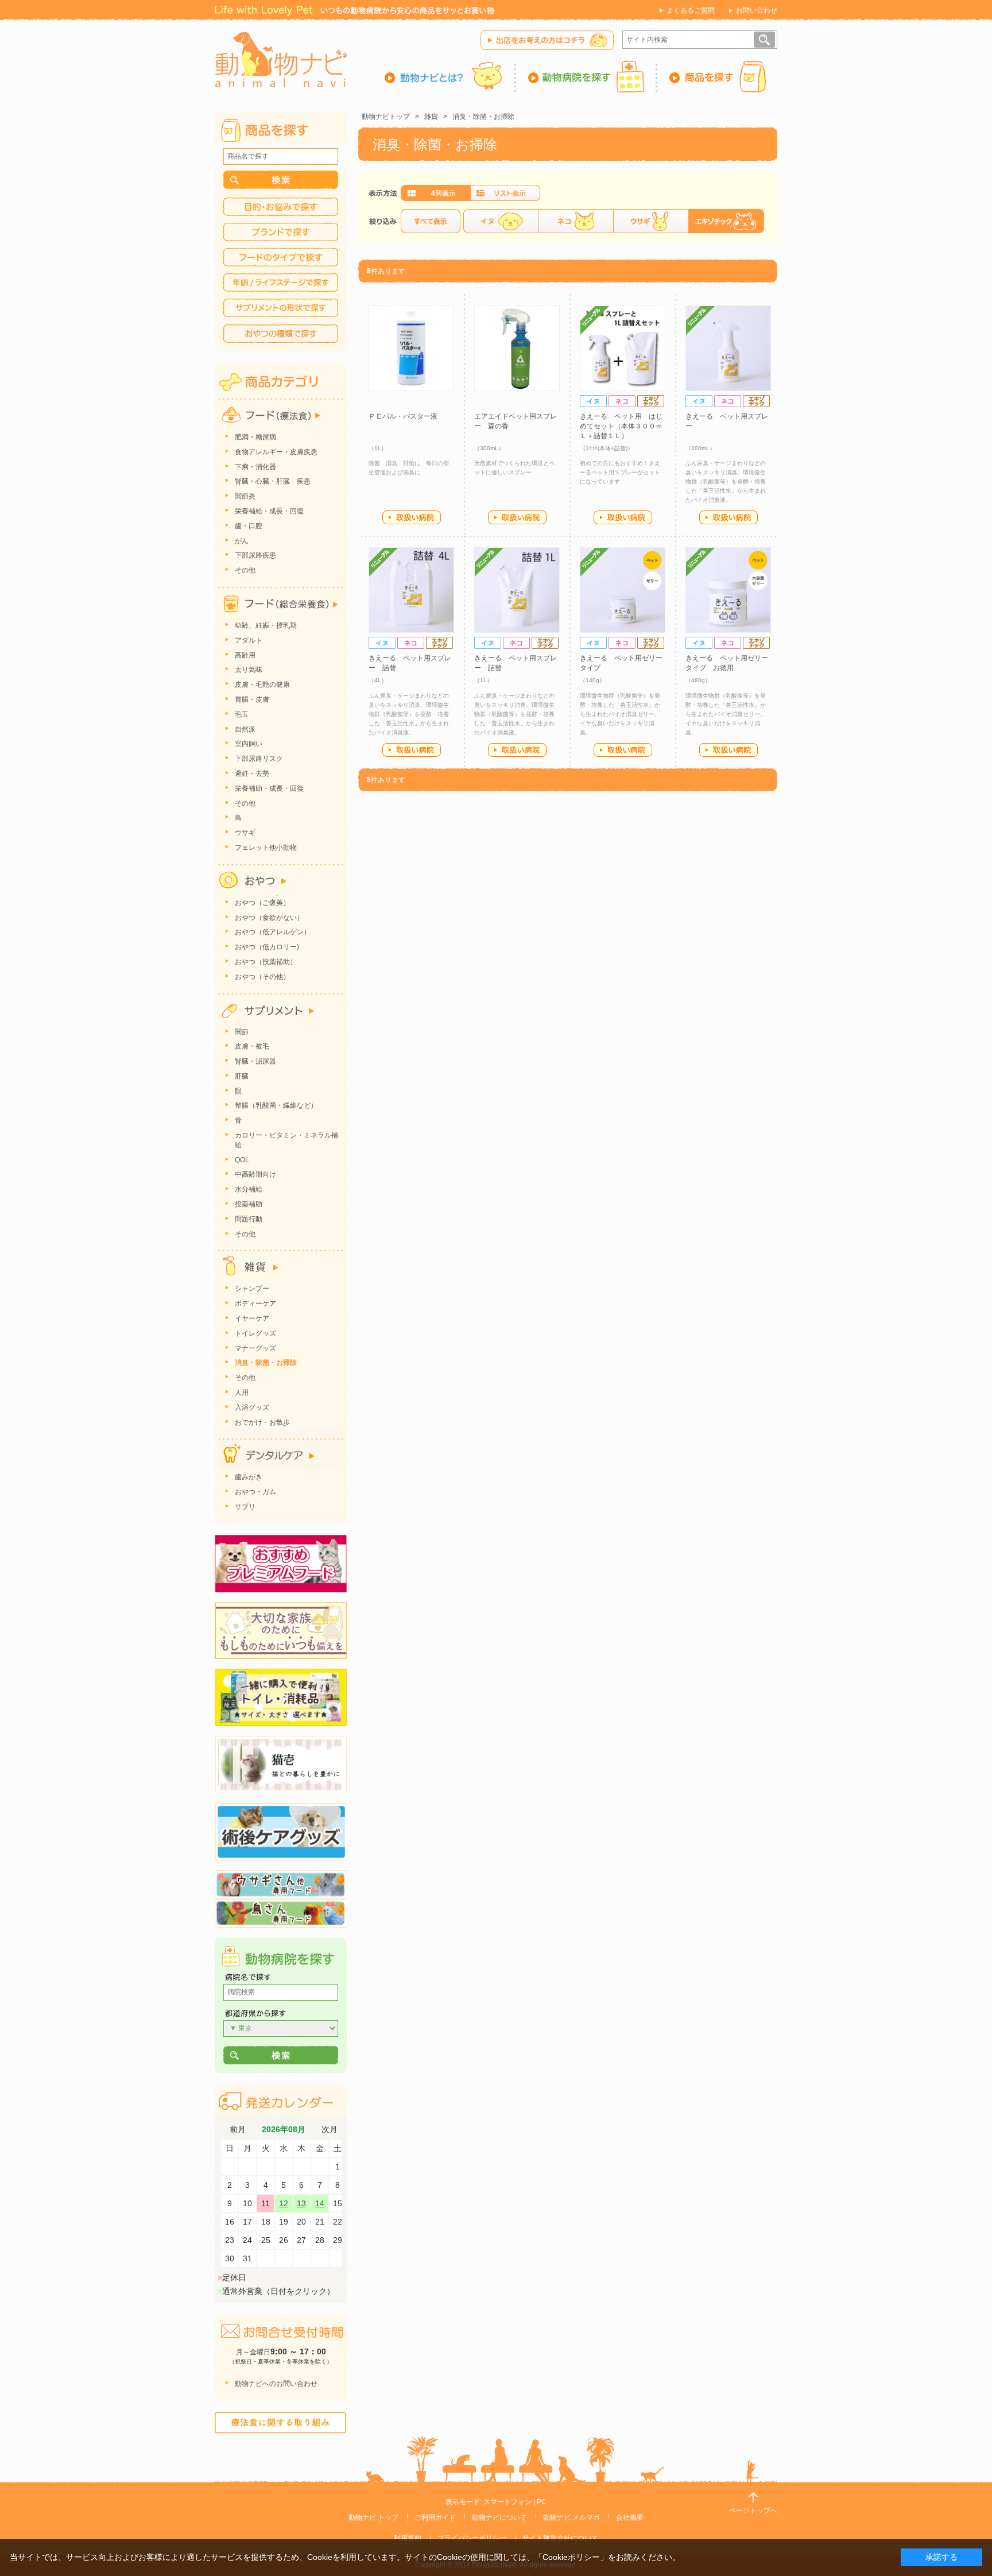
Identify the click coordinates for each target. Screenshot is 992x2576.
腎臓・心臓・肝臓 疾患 (273, 481)
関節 (242, 1032)
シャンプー (252, 1289)
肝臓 (242, 1076)
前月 (238, 2130)
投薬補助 (249, 1204)
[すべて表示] (431, 221)
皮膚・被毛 (252, 1046)
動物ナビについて (499, 2517)
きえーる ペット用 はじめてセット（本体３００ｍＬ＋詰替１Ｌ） (621, 426)
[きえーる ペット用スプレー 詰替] (411, 590)
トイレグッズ (255, 1333)
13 (301, 2203)
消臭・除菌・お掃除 (483, 117)
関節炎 (245, 496)
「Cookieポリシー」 (571, 2557)
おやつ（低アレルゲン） (273, 932)
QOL (242, 1160)
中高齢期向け (255, 1174)
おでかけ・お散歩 (262, 1422)
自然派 (245, 729)
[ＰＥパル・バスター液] (411, 348)
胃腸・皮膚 (252, 699)
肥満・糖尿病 (255, 437)
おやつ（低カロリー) (267, 947)
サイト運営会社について (560, 2538)
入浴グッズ (252, 1407)
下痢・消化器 (255, 467)
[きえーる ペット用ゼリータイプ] (623, 590)
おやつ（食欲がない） (269, 918)
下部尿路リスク (259, 759)
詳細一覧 (505, 193)
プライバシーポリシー (472, 2538)
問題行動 (249, 1219)
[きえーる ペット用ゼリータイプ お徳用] (728, 590)
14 (320, 2203)
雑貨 (431, 117)
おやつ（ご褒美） (262, 903)
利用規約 (408, 2538)
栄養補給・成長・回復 (269, 511)
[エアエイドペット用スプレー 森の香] (517, 348)
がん (242, 541)
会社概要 (630, 2517)
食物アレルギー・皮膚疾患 (276, 452)
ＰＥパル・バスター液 (403, 416)
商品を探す (717, 76)
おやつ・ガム (255, 1492)
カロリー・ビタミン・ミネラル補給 (286, 1140)
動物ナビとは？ (450, 76)
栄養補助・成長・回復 (269, 788)
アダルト (249, 640)
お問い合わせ (757, 10)
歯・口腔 (249, 526)
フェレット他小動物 (266, 848)
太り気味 (249, 670)
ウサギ (651, 221)
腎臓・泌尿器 (255, 1061)
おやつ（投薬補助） (266, 962)
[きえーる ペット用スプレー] (728, 348)
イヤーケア (252, 1318)
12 (284, 2203)
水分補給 (249, 1189)
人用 (242, 1393)
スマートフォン (507, 2502)
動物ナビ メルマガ (571, 2517)
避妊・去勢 (252, 773)
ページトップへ (753, 2511)
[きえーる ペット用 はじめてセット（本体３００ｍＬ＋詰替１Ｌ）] (623, 348)
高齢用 (245, 655)
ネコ (576, 221)
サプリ (245, 1507)
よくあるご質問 (691, 10)
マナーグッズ (255, 1348)
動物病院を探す (587, 76)
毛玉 (242, 714)
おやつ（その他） (262, 977)
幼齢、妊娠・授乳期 (266, 625)
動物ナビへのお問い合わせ (276, 2384)
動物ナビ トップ (373, 2517)
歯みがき (249, 1477)
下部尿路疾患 (255, 555)
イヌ (501, 221)
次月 (330, 2130)
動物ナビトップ (386, 117)
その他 (245, 570)
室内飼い (249, 744)
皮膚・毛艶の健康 (262, 684)
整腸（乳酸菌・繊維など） (276, 1105)
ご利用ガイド (435, 2517)
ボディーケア (255, 1304)
